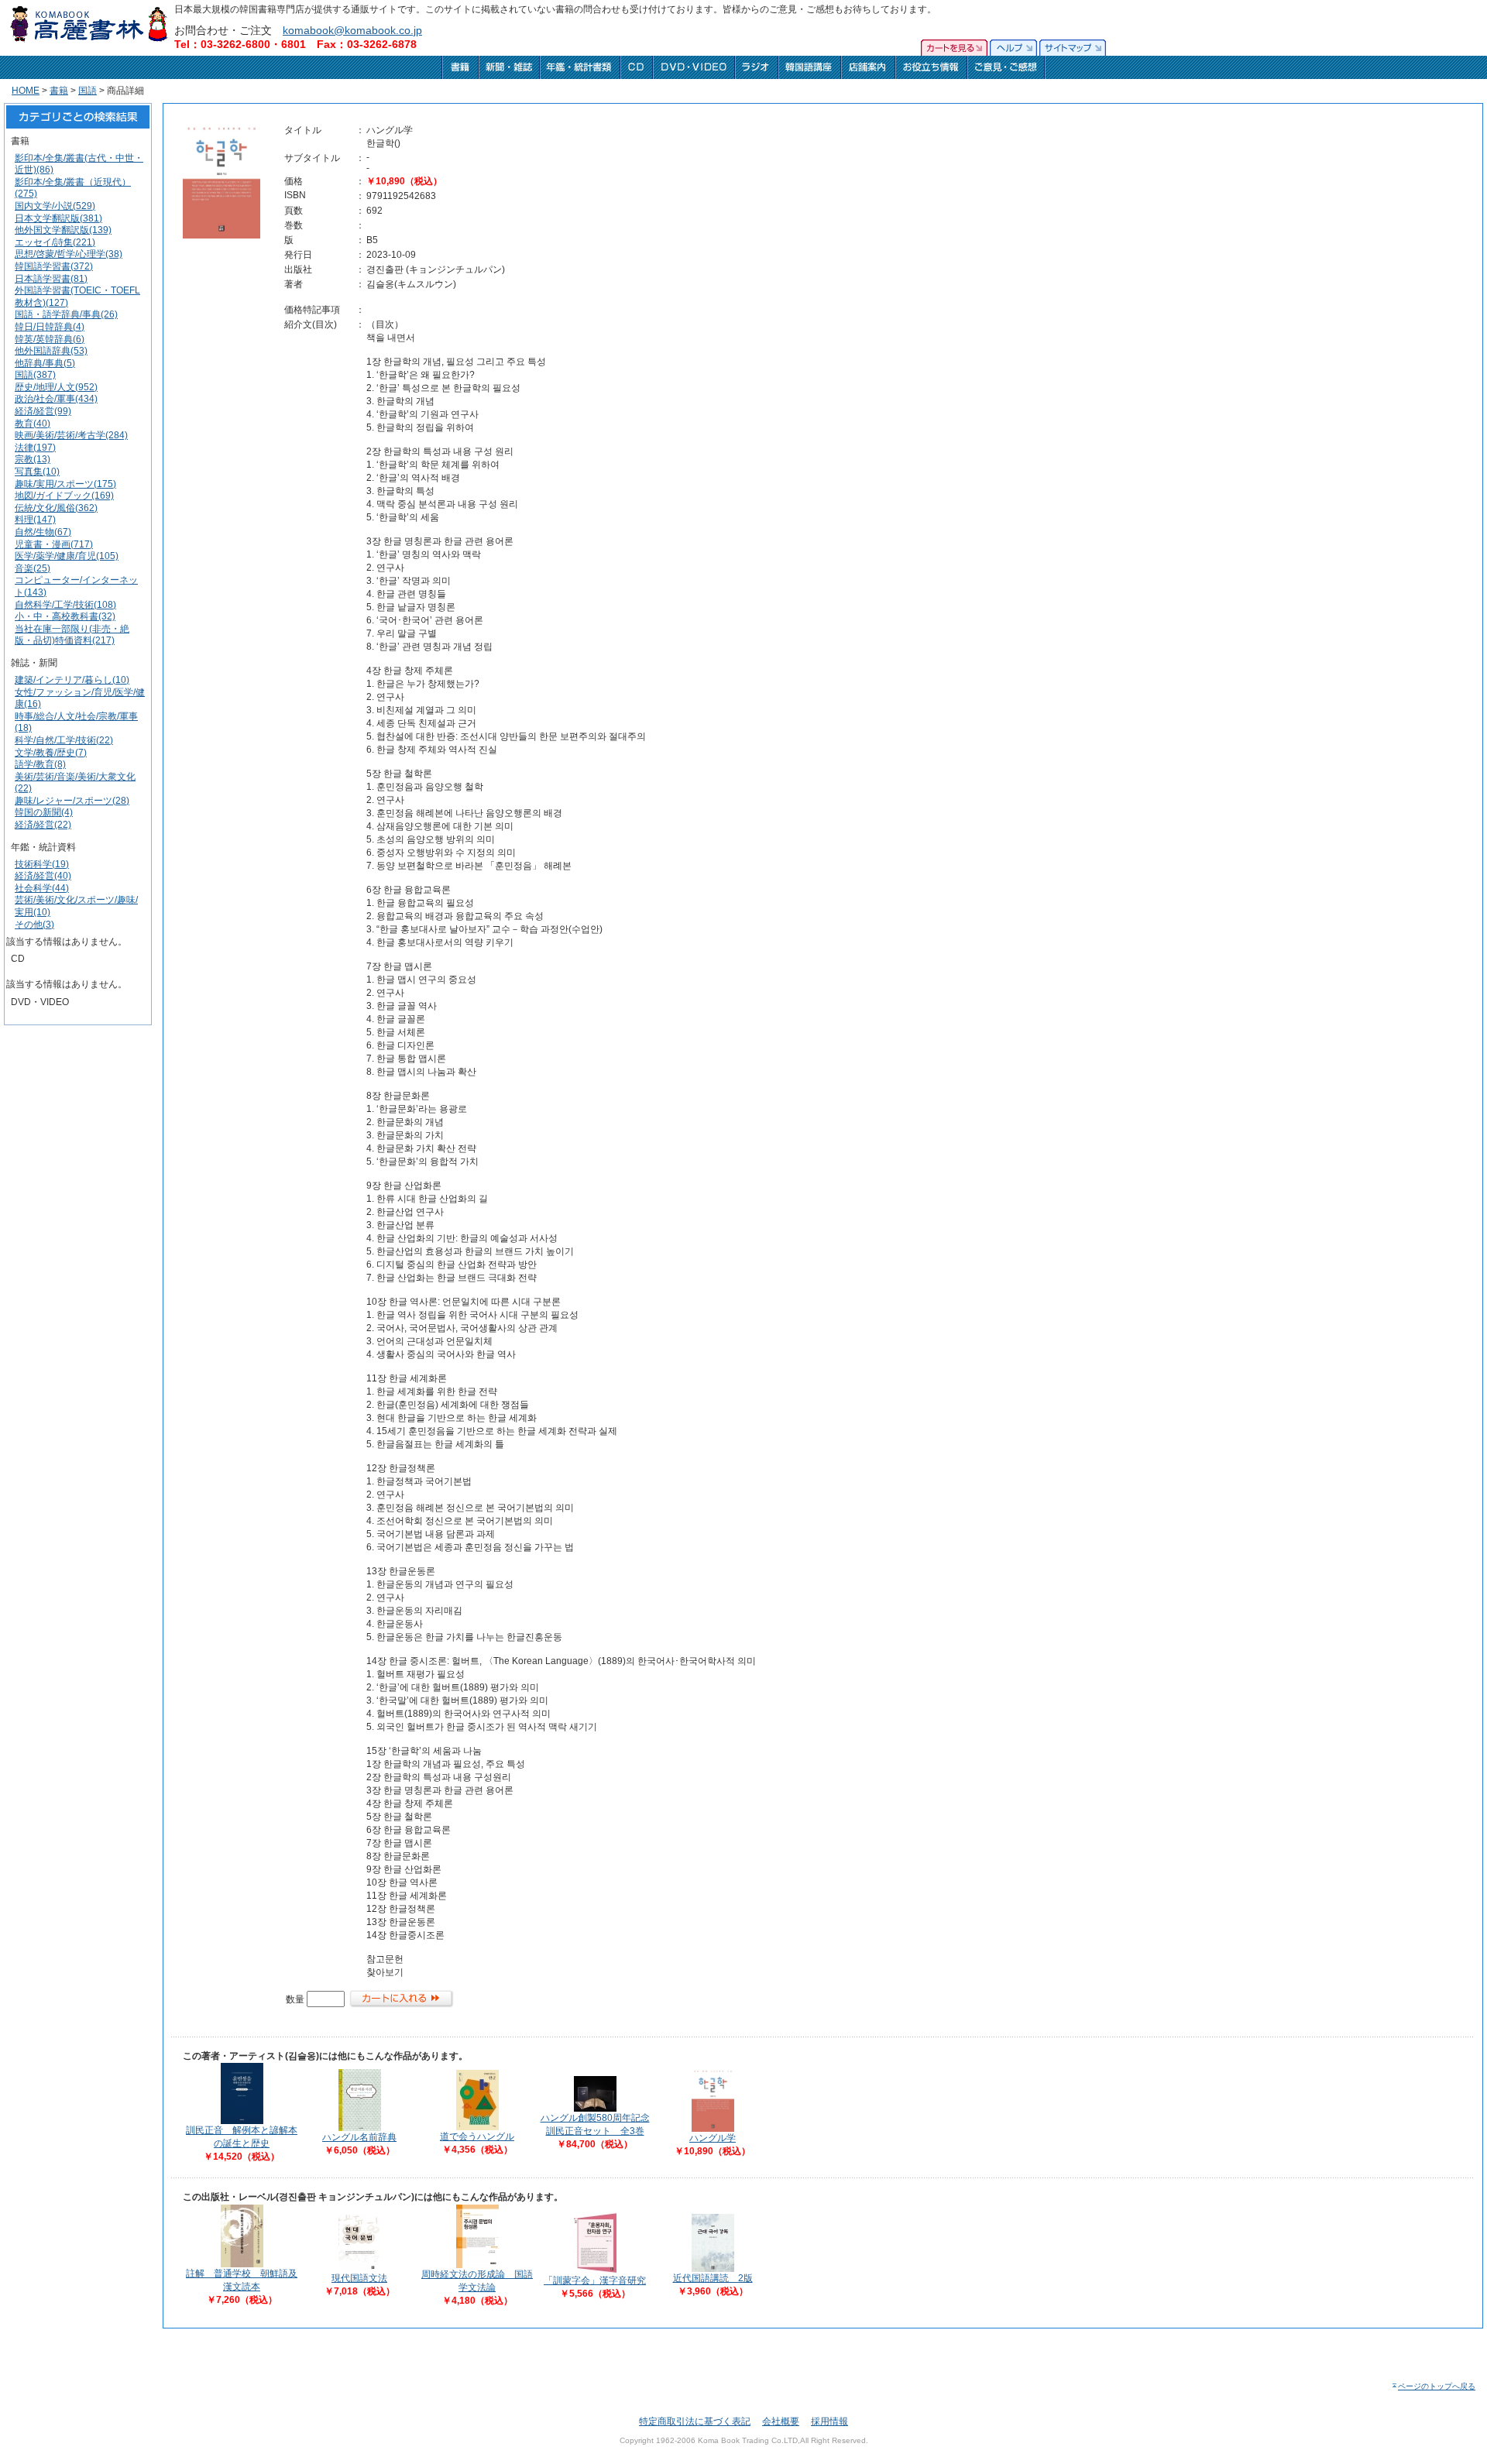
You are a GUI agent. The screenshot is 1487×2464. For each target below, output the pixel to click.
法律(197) (35, 448)
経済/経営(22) (43, 825)
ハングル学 (713, 2138)
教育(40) (33, 424)
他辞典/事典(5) (45, 363)
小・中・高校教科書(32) (65, 616)
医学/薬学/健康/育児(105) (67, 556)
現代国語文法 (359, 2278)
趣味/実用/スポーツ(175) (65, 484)
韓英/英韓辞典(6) (50, 339)
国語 (88, 91)
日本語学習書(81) (51, 279)
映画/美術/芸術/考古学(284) (71, 435)
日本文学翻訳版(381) (58, 218)
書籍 (59, 91)
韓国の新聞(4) (44, 812)
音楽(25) (33, 568)
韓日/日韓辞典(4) (50, 327)
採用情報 (829, 2421)
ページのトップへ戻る (1437, 2386)
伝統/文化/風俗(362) (56, 508)
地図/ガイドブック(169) (64, 496)
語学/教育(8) (40, 764)
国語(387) (35, 375)
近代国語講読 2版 (713, 2278)
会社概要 (781, 2421)
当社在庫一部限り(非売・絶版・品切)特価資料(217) (72, 635)
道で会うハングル (477, 2136)
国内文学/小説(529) (55, 206)
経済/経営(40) (43, 876)
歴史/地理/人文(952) (56, 387)
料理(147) (35, 520)
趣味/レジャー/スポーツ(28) (72, 801)
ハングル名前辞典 (359, 2137)
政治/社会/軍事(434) (56, 399)
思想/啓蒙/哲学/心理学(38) (69, 254)
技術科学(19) (42, 864)
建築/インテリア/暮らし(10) (72, 680)
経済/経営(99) (43, 411)
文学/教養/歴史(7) (51, 753)
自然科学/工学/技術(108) (65, 605)
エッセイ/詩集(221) (55, 242)
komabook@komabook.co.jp (352, 30)
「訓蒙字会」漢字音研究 (595, 2280)
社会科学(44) (42, 888)
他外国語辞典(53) (51, 351)
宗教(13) (33, 459)
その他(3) (34, 925)
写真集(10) (37, 472)
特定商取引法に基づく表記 (695, 2421)
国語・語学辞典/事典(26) (66, 314)
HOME (26, 91)
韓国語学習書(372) (54, 266)
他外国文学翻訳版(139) (63, 230)
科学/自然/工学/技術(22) (64, 740)
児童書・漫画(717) (54, 544)
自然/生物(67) (43, 532)
